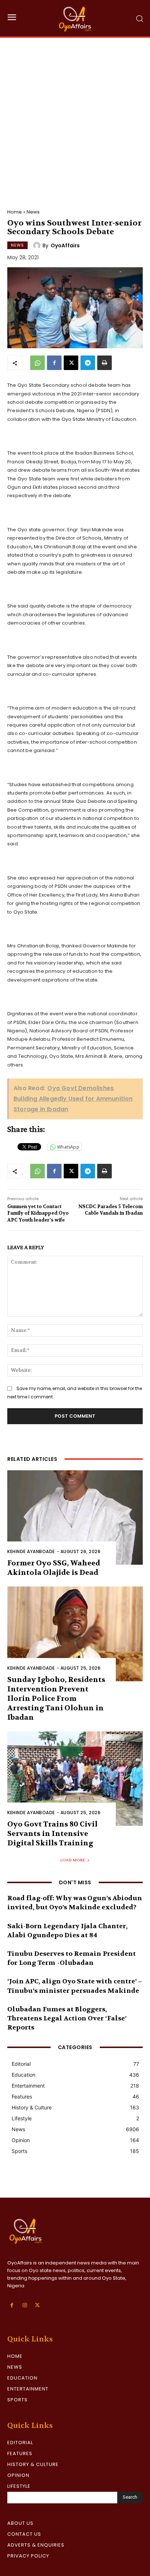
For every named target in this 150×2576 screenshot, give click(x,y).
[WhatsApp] (37, 363)
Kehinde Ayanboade (31, 1551)
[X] (71, 363)
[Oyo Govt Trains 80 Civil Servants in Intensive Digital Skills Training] (75, 1779)
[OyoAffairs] (38, 245)
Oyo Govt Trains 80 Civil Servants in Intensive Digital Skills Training (52, 1834)
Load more (73, 1860)
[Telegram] (88, 363)
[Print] (104, 363)
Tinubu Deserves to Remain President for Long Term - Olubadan (72, 1958)
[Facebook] (54, 363)
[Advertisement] (75, 116)
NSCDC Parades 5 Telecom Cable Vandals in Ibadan (110, 1210)
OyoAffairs (65, 245)
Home (15, 212)
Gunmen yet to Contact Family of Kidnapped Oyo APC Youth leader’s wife (38, 1213)
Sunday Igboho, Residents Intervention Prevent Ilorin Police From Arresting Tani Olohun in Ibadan (56, 1699)
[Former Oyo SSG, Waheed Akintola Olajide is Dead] (75, 1517)
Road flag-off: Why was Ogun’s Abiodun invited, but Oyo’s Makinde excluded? (75, 1903)
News (33, 212)
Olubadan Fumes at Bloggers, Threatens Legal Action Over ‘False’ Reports (67, 2018)
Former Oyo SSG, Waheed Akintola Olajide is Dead (54, 1568)
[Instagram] (25, 2305)
